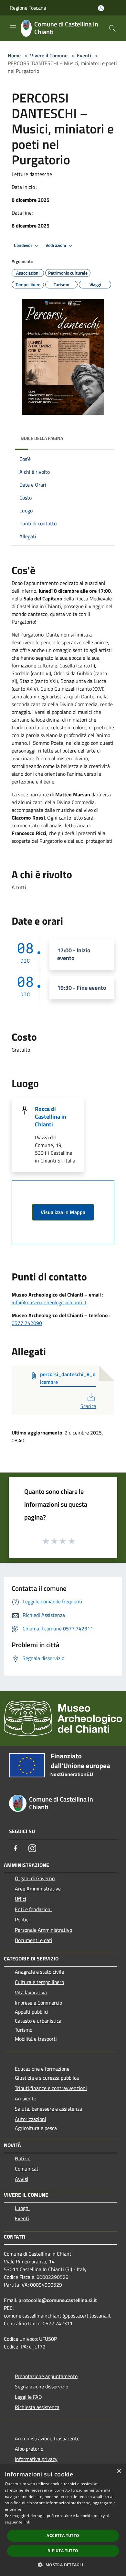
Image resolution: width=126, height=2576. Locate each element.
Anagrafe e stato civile (39, 1972)
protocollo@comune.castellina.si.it (58, 2300)
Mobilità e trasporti (36, 2039)
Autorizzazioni (31, 2119)
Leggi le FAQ (28, 2397)
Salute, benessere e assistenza (48, 2109)
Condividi (23, 245)
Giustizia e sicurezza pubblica (47, 2078)
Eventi (84, 55)
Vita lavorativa (31, 1992)
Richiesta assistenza (37, 2407)
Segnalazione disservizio (42, 2386)
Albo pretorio (29, 2449)
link (27, 2522)
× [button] (119, 2471)
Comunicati (27, 2169)
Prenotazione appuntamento (46, 2376)
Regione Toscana (28, 8)
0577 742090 (27, 1323)
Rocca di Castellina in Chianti (51, 1117)
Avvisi (21, 2179)
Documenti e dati (34, 1940)
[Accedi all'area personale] (101, 8)
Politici (22, 1920)
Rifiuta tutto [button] (63, 2551)
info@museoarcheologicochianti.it (49, 1302)
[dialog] (63, 2520)
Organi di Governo (35, 1878)
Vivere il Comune (49, 55)
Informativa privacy (36, 2459)
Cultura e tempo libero (39, 1982)
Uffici (21, 1899)
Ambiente (26, 2098)
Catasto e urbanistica (38, 2021)
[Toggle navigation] (13, 28)
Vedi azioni (56, 245)
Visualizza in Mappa (63, 1212)
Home (14, 55)
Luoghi (22, 2208)
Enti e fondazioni (33, 1909)
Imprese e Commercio (38, 2003)
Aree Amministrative (38, 1889)
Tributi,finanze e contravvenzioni (51, 2088)
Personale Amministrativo (43, 1930)
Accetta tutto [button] (63, 2536)
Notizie (23, 2158)
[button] (63, 2565)
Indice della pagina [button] (41, 438)
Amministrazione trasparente (47, 2438)
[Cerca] (112, 28)
